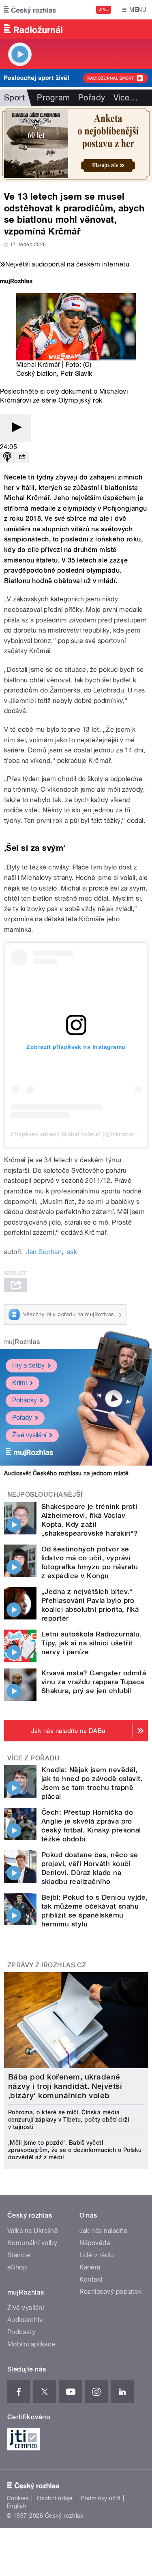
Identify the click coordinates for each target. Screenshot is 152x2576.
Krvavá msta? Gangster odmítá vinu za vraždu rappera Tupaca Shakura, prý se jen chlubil (94, 1682)
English (17, 2506)
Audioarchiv (25, 2320)
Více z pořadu (33, 1758)
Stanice (19, 2255)
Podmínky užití (101, 2498)
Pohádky (25, 1400)
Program (53, 98)
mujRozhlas (22, 1342)
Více (126, 98)
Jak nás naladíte (104, 2231)
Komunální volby (32, 2243)
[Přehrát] (15, 428)
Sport (14, 98)
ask (72, 1252)
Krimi (19, 1383)
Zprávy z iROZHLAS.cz (47, 1965)
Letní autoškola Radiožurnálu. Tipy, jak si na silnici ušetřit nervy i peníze (92, 1643)
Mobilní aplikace (31, 2344)
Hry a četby (28, 1365)
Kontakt (91, 2279)
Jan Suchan (44, 1252)
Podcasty (21, 2332)
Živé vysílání (29, 1435)
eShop (17, 2267)
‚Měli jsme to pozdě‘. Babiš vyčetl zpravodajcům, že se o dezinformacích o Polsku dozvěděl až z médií (75, 2150)
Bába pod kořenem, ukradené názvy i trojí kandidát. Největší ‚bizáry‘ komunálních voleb (65, 2086)
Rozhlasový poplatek (111, 2292)
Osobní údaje (55, 2498)
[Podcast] (7, 457)
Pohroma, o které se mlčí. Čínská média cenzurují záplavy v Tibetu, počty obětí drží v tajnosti (69, 2120)
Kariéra (90, 2267)
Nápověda (95, 2243)
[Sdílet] (22, 457)
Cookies (18, 2498)
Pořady (92, 98)
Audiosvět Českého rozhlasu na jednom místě (66, 1473)
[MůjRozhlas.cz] (16, 282)
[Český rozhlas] (30, 10)
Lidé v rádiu (97, 2255)
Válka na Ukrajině (33, 2231)
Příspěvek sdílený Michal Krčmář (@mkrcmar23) (77, 1134)
